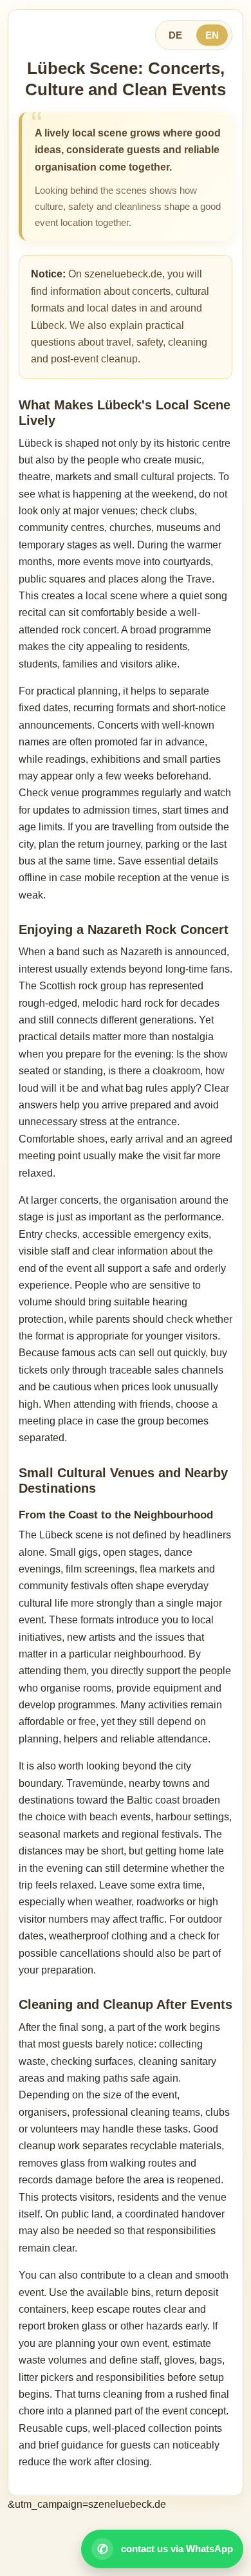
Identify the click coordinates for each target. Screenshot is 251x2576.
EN (212, 35)
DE (175, 35)
